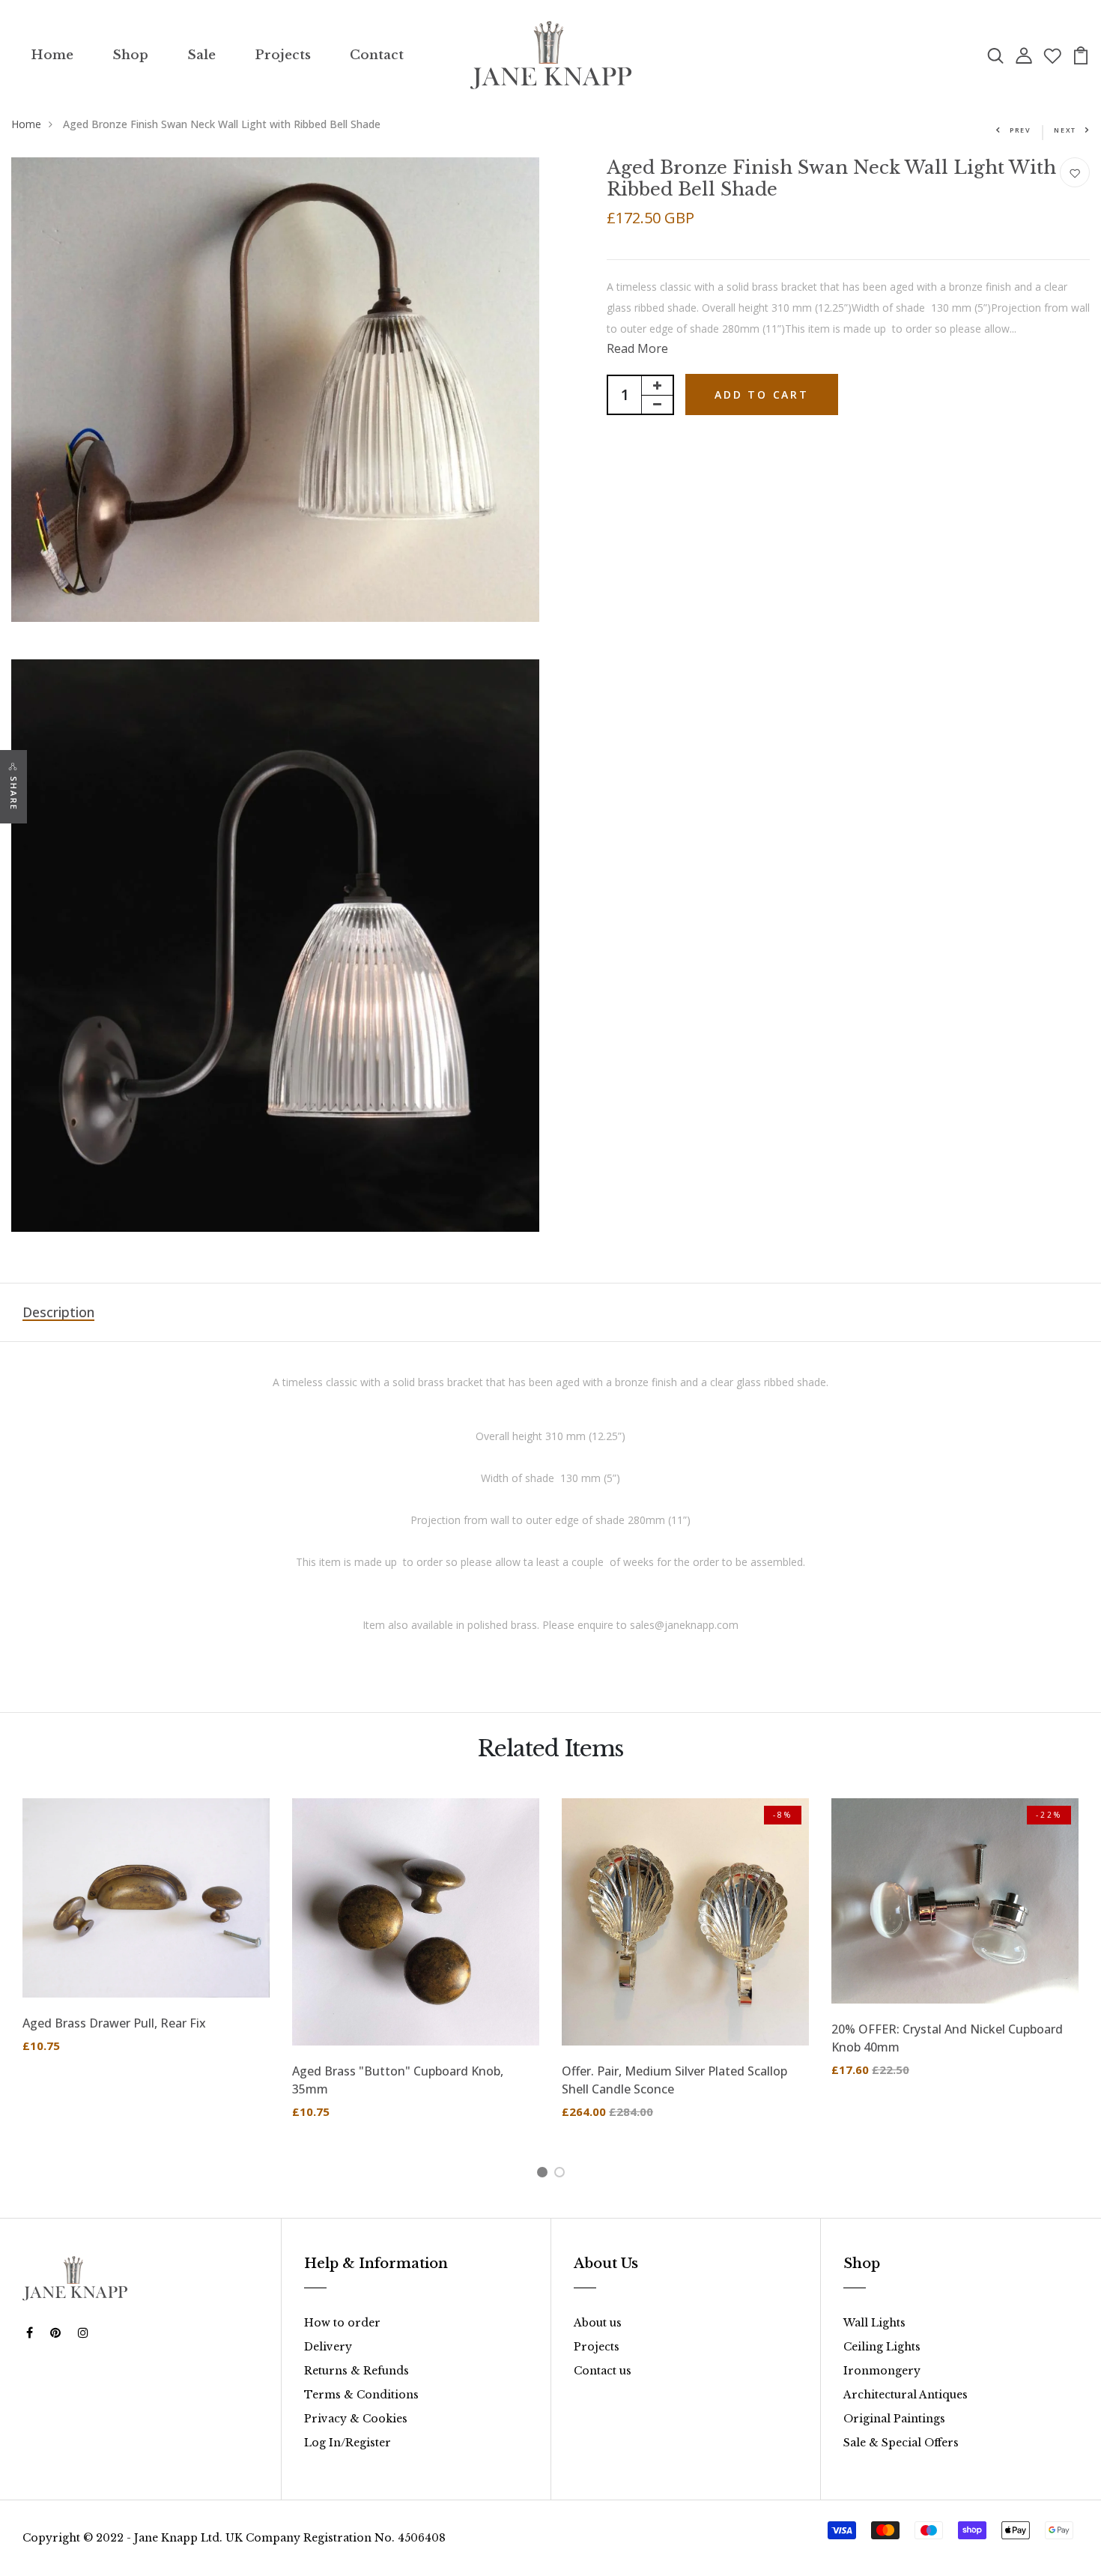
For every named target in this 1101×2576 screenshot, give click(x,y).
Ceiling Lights (882, 2347)
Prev (1020, 130)
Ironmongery (882, 2371)
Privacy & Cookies (356, 2419)
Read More (637, 348)
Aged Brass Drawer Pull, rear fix (114, 2023)
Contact (377, 55)
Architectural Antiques (906, 2395)
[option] (146, 1937)
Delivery (328, 2347)
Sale (201, 55)
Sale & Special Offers (901, 2443)
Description (58, 1312)
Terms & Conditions (361, 2395)
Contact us (603, 2371)
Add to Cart (762, 394)
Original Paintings (894, 2419)
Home (52, 55)
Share (14, 793)
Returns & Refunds (357, 2371)
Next (1065, 130)
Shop (130, 55)
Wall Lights (874, 2323)
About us (598, 2323)
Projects (283, 55)
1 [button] (545, 2174)
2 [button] (562, 2174)
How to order (342, 2323)
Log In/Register (348, 2443)
